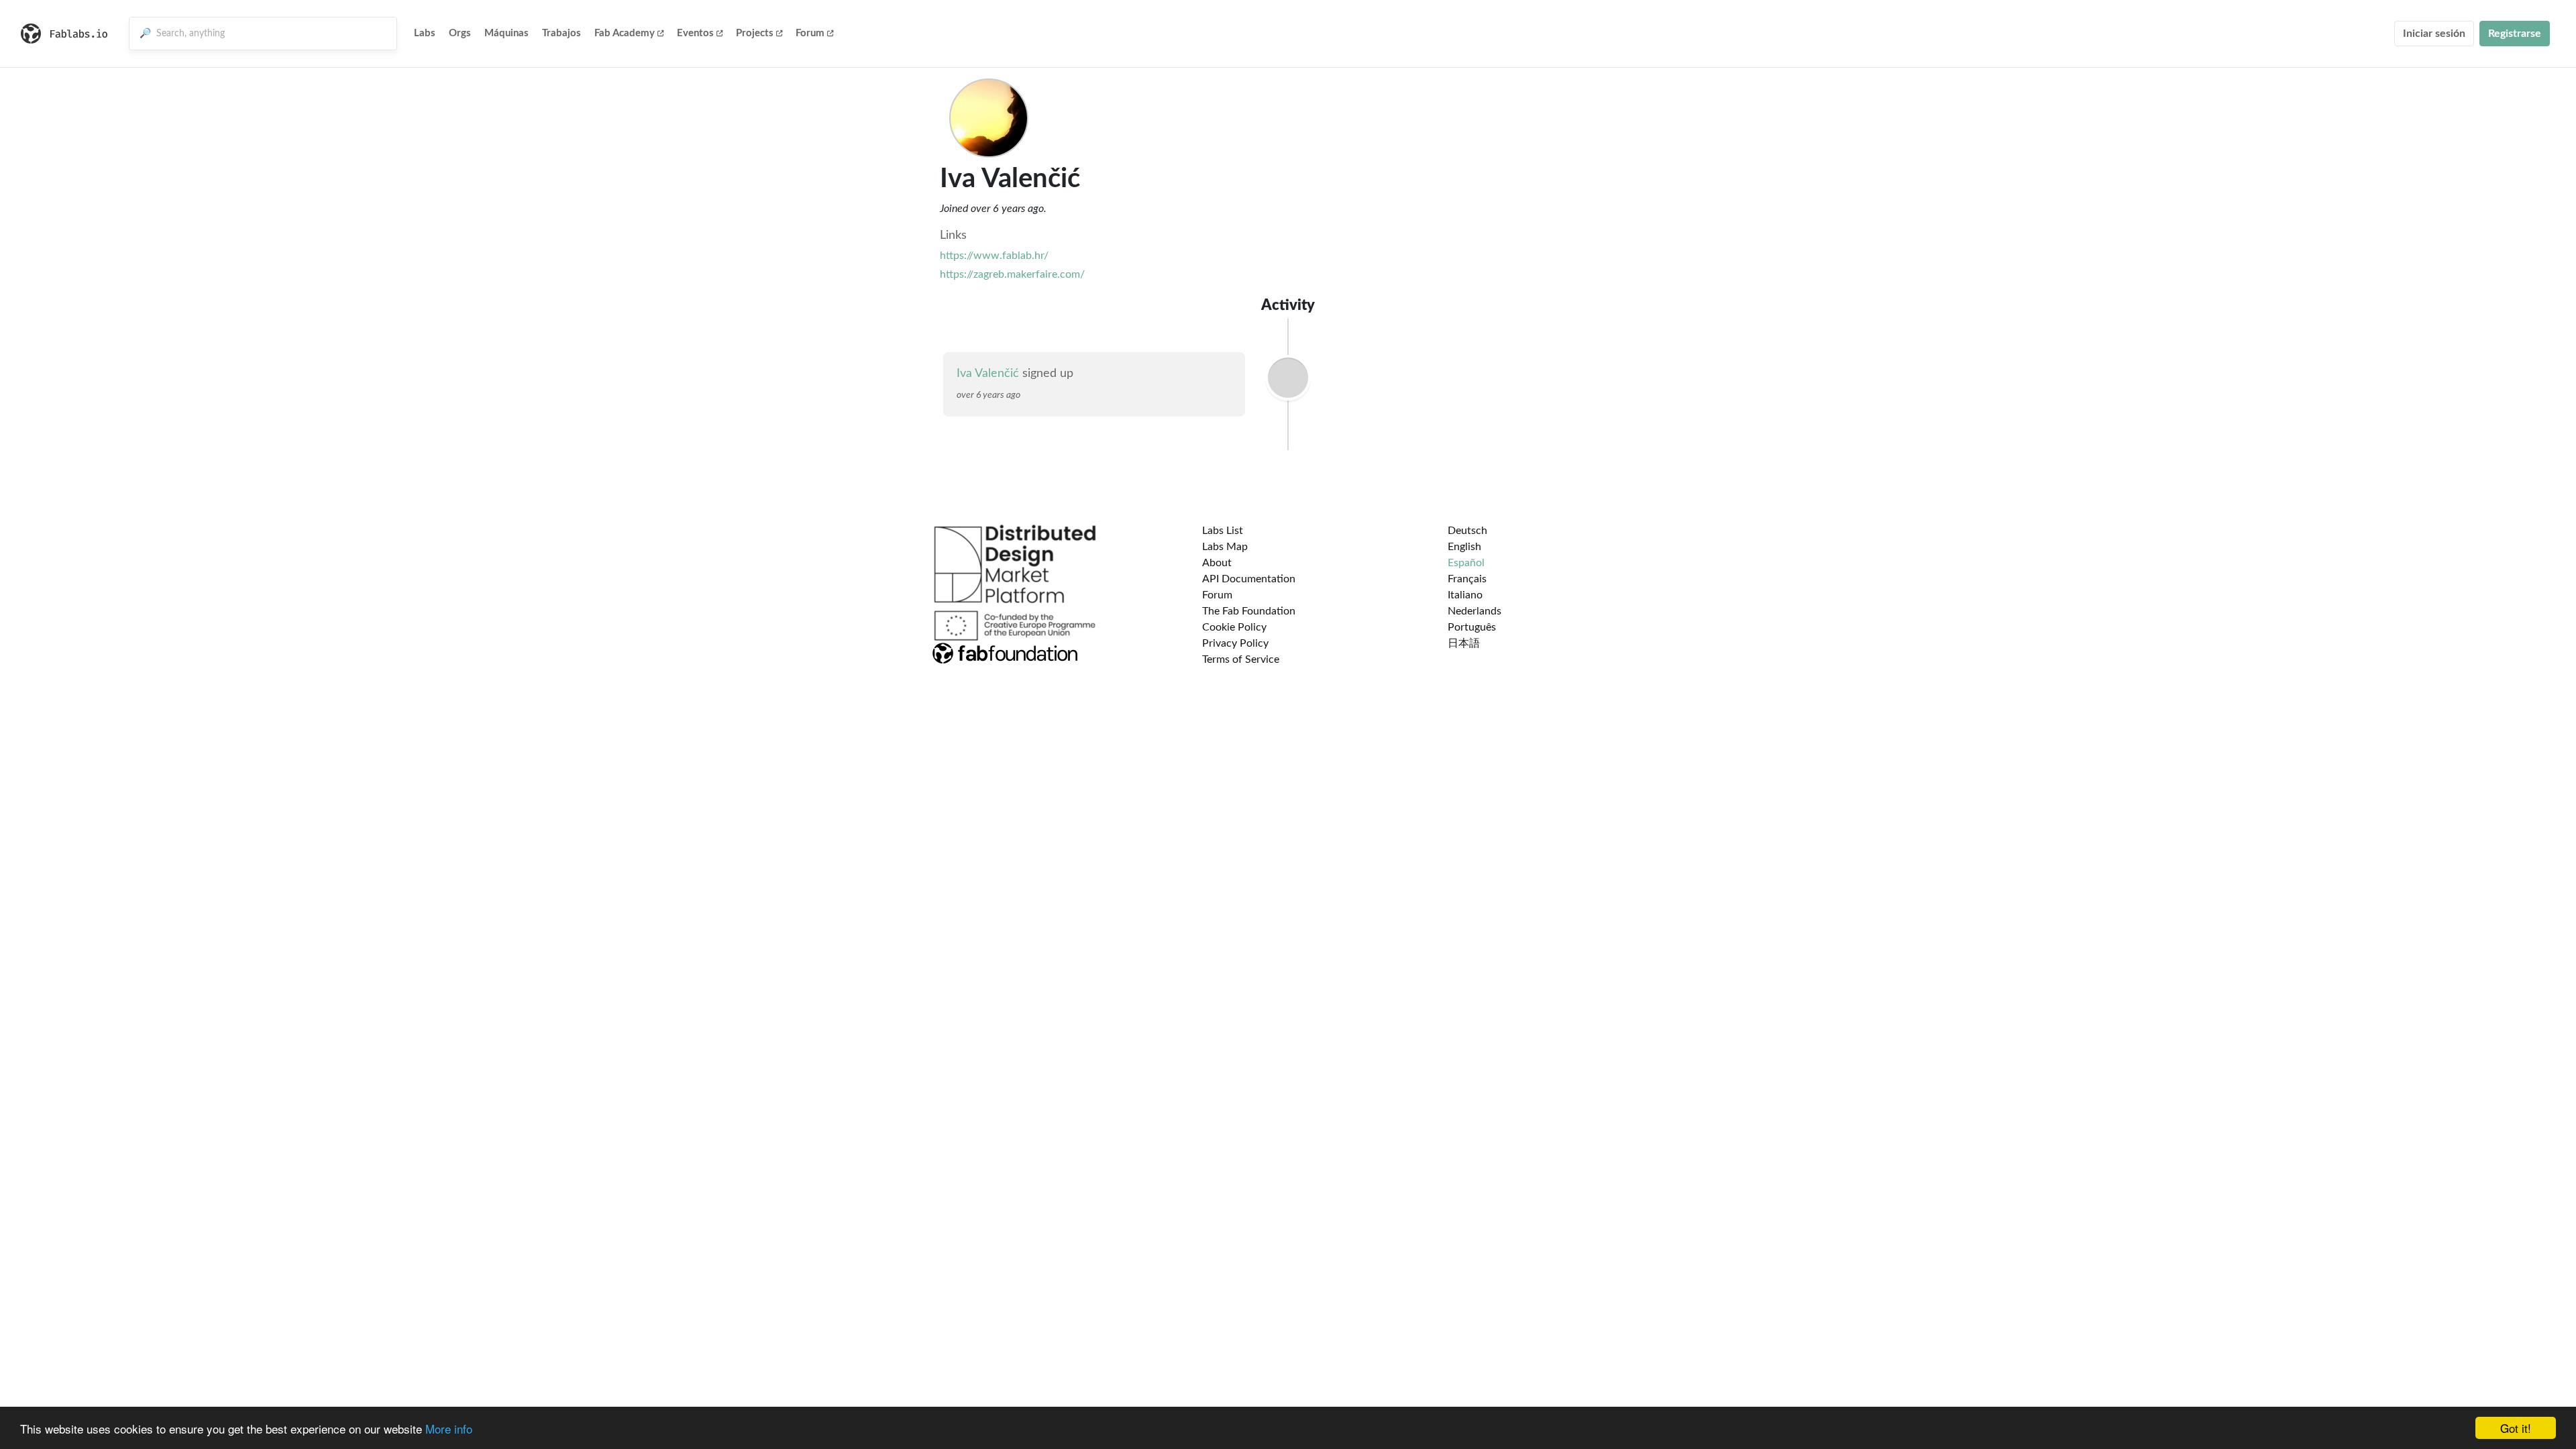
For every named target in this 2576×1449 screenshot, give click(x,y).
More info (449, 1429)
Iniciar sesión (2434, 34)
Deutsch (1467, 531)
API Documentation (1249, 579)
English (1464, 547)
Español (1466, 563)
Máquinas (506, 33)
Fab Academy (625, 33)
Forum (810, 33)
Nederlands (1474, 611)
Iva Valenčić (988, 374)
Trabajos (561, 33)
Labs (425, 33)
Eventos (695, 33)
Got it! (2516, 1428)
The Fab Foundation (1249, 611)
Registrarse (2515, 34)
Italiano (1465, 595)
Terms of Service (1241, 659)
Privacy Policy (1235, 643)
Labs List (1223, 531)
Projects (755, 33)
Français (1467, 579)
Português (1472, 627)
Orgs (460, 33)
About (1217, 563)
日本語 (1464, 643)
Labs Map (1225, 547)
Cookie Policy (1234, 627)
